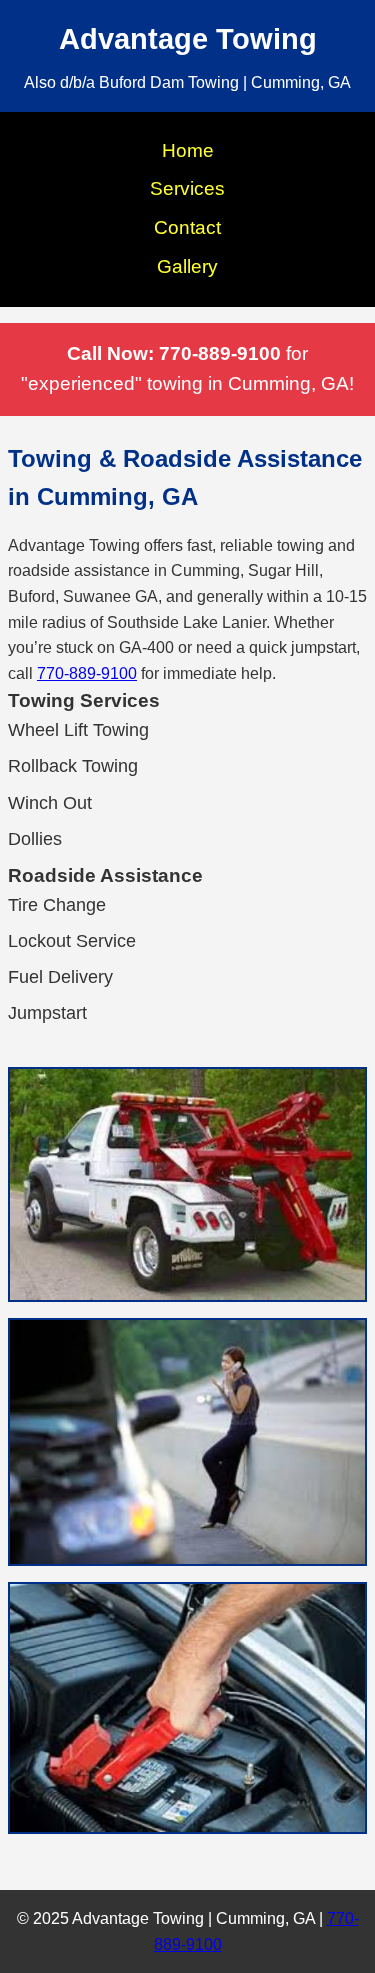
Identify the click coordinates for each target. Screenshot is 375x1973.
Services (187, 188)
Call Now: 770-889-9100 (174, 353)
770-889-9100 (87, 673)
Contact (187, 227)
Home (188, 150)
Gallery (187, 266)
